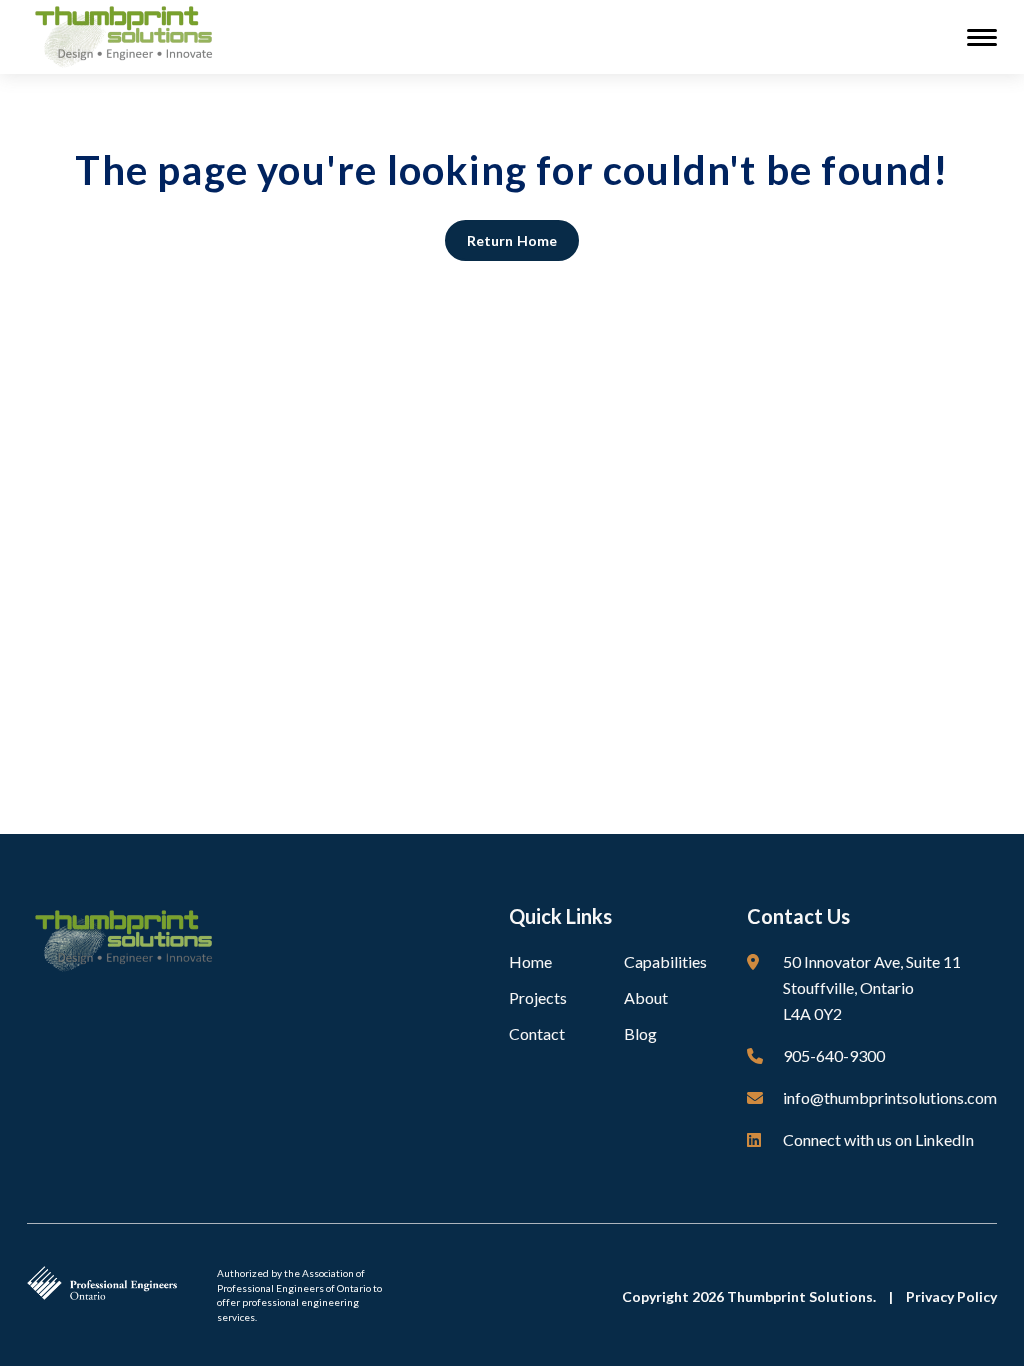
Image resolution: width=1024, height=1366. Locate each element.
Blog (640, 1033)
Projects (538, 997)
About (646, 997)
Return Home (512, 240)
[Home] (128, 35)
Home (530, 961)
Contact (537, 1033)
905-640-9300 (834, 1055)
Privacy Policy (951, 1296)
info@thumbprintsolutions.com (890, 1097)
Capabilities (665, 961)
